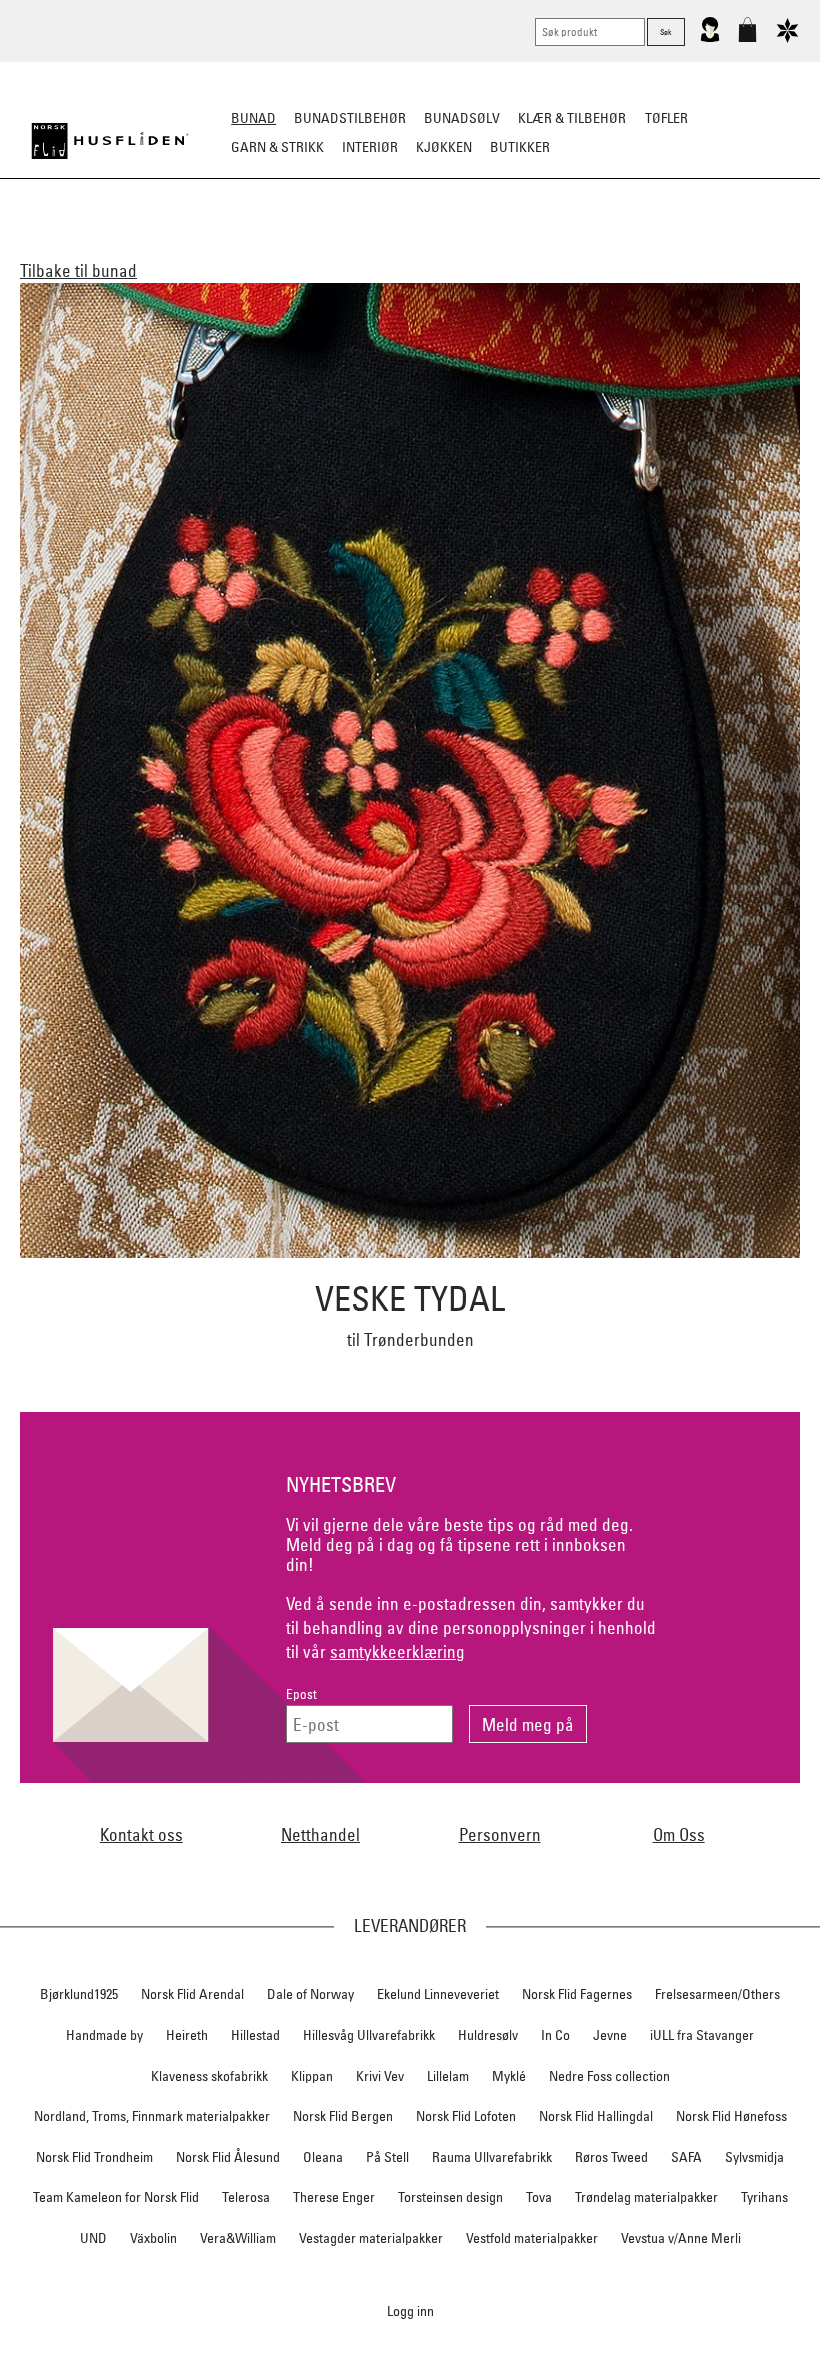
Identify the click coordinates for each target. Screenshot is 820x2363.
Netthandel (320, 1834)
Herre (209, 246)
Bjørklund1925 (79, 1994)
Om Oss (679, 1834)
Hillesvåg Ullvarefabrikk (369, 2035)
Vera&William (238, 2238)
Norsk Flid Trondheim (94, 2157)
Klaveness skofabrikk (209, 2076)
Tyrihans (764, 2197)
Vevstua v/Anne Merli (681, 2238)
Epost (301, 1694)
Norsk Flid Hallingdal (596, 2116)
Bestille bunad (648, 246)
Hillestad (255, 2035)
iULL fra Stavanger (702, 2035)
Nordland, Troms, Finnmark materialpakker (152, 2116)
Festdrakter (537, 246)
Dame (153, 246)
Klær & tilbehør (572, 118)
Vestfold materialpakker (532, 2238)
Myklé (509, 2076)
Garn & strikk (277, 147)
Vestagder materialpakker (371, 2238)
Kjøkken (444, 147)
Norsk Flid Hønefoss (731, 2116)
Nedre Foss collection (609, 2076)
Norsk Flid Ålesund (228, 2157)
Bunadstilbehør (350, 118)
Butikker (520, 147)
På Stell (387, 2157)
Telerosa (246, 2197)
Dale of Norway (310, 1994)
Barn (264, 246)
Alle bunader (71, 246)
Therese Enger (334, 2197)
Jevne (610, 2035)
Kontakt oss (141, 1834)
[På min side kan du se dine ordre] (710, 38)
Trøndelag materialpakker (646, 2197)
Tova (539, 2197)
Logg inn (410, 2310)
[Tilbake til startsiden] (110, 141)
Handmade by (104, 2035)
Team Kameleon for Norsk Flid (116, 2197)
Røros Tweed (611, 2157)
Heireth (187, 2035)
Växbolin (153, 2238)
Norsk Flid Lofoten (466, 2116)
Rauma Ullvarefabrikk (492, 2157)
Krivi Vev (380, 2076)
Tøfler (666, 118)
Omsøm (452, 246)
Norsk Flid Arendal (192, 1994)
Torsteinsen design (450, 2197)
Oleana (323, 2157)
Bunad (253, 118)
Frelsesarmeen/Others (717, 1994)
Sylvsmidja (754, 2157)
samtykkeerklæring (397, 1651)
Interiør (370, 147)
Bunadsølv (462, 118)
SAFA (686, 2157)
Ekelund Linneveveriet (438, 1994)
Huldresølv (488, 2035)
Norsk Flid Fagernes (577, 1994)
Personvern (500, 1834)
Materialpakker (355, 246)
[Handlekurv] (747, 38)
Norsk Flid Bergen (343, 2116)
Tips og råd (755, 246)
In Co (555, 2035)
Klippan (312, 2076)
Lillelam (448, 2076)
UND (93, 2238)
